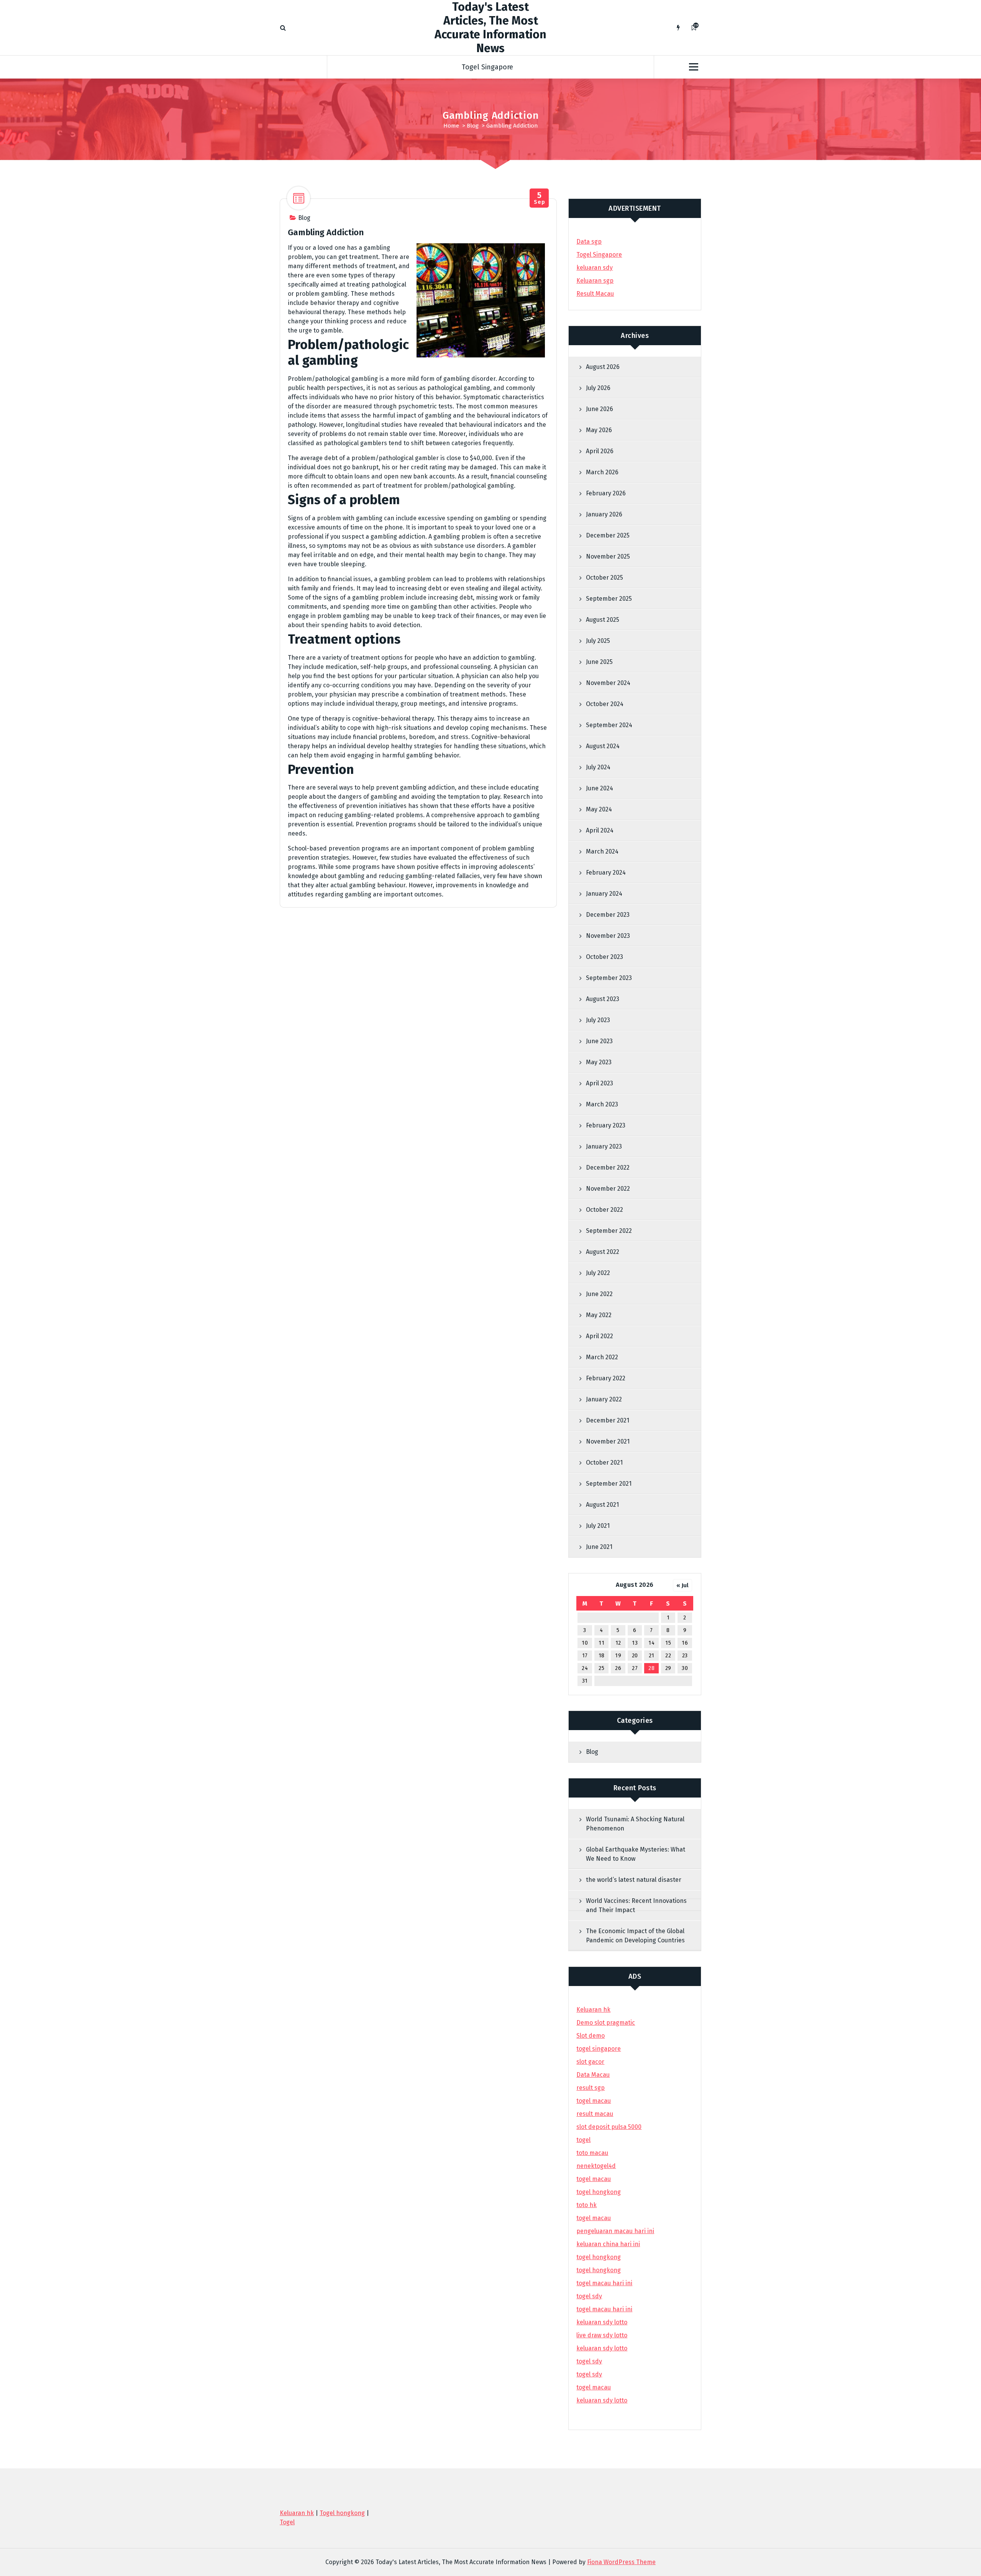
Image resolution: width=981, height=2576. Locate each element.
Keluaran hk (593, 2010)
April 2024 (600, 830)
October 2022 (605, 1210)
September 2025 (609, 599)
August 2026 (603, 367)
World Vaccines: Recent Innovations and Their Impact (636, 1905)
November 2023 (608, 936)
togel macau (594, 2387)
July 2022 (598, 1273)
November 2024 (608, 683)
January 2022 (604, 1399)
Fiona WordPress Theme (621, 2562)
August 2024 (603, 746)
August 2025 (603, 620)
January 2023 (604, 1146)
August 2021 (602, 1505)
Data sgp (589, 242)
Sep (539, 198)
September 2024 (609, 725)
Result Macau (595, 294)
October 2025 (605, 578)
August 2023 (603, 999)
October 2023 (605, 957)
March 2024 (602, 851)
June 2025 (599, 662)
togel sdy (589, 2361)
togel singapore (599, 2049)
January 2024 (604, 894)
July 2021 (598, 1526)
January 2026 (604, 514)
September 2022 (609, 1231)
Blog (473, 126)
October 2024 (605, 704)
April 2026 (600, 451)
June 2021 (599, 1547)
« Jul (682, 1585)
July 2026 (598, 388)
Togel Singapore (487, 67)
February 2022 (606, 1378)
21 (652, 1656)
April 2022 (600, 1336)
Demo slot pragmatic (606, 2023)
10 (585, 1643)
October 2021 (604, 1463)
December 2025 (608, 535)
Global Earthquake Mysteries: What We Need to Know (636, 1854)
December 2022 (608, 1168)
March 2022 (602, 1357)
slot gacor (590, 2062)
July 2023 (598, 1020)
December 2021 (608, 1420)
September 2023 (609, 978)
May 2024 (599, 809)
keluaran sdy (595, 268)
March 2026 (602, 472)
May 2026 (599, 430)
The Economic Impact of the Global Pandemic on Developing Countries (635, 1936)
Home (451, 126)
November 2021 (608, 1441)
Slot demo (591, 2036)
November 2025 (608, 556)
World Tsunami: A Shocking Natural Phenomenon (635, 1824)
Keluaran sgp (595, 281)
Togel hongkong (342, 2513)
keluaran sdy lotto (602, 2400)
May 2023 (599, 1062)
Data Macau (593, 2075)
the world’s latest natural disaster (634, 1880)
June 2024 (600, 788)
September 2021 (609, 1484)
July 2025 (598, 641)
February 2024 (606, 873)
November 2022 (608, 1189)
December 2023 (608, 915)
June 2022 (599, 1294)
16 (685, 1643)
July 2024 (598, 767)
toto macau (592, 2153)
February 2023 (606, 1125)
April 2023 (600, 1083)
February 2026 (606, 493)
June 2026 (600, 409)
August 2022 (603, 1252)
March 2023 (602, 1104)
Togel (287, 2522)
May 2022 (599, 1315)
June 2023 (599, 1041)
